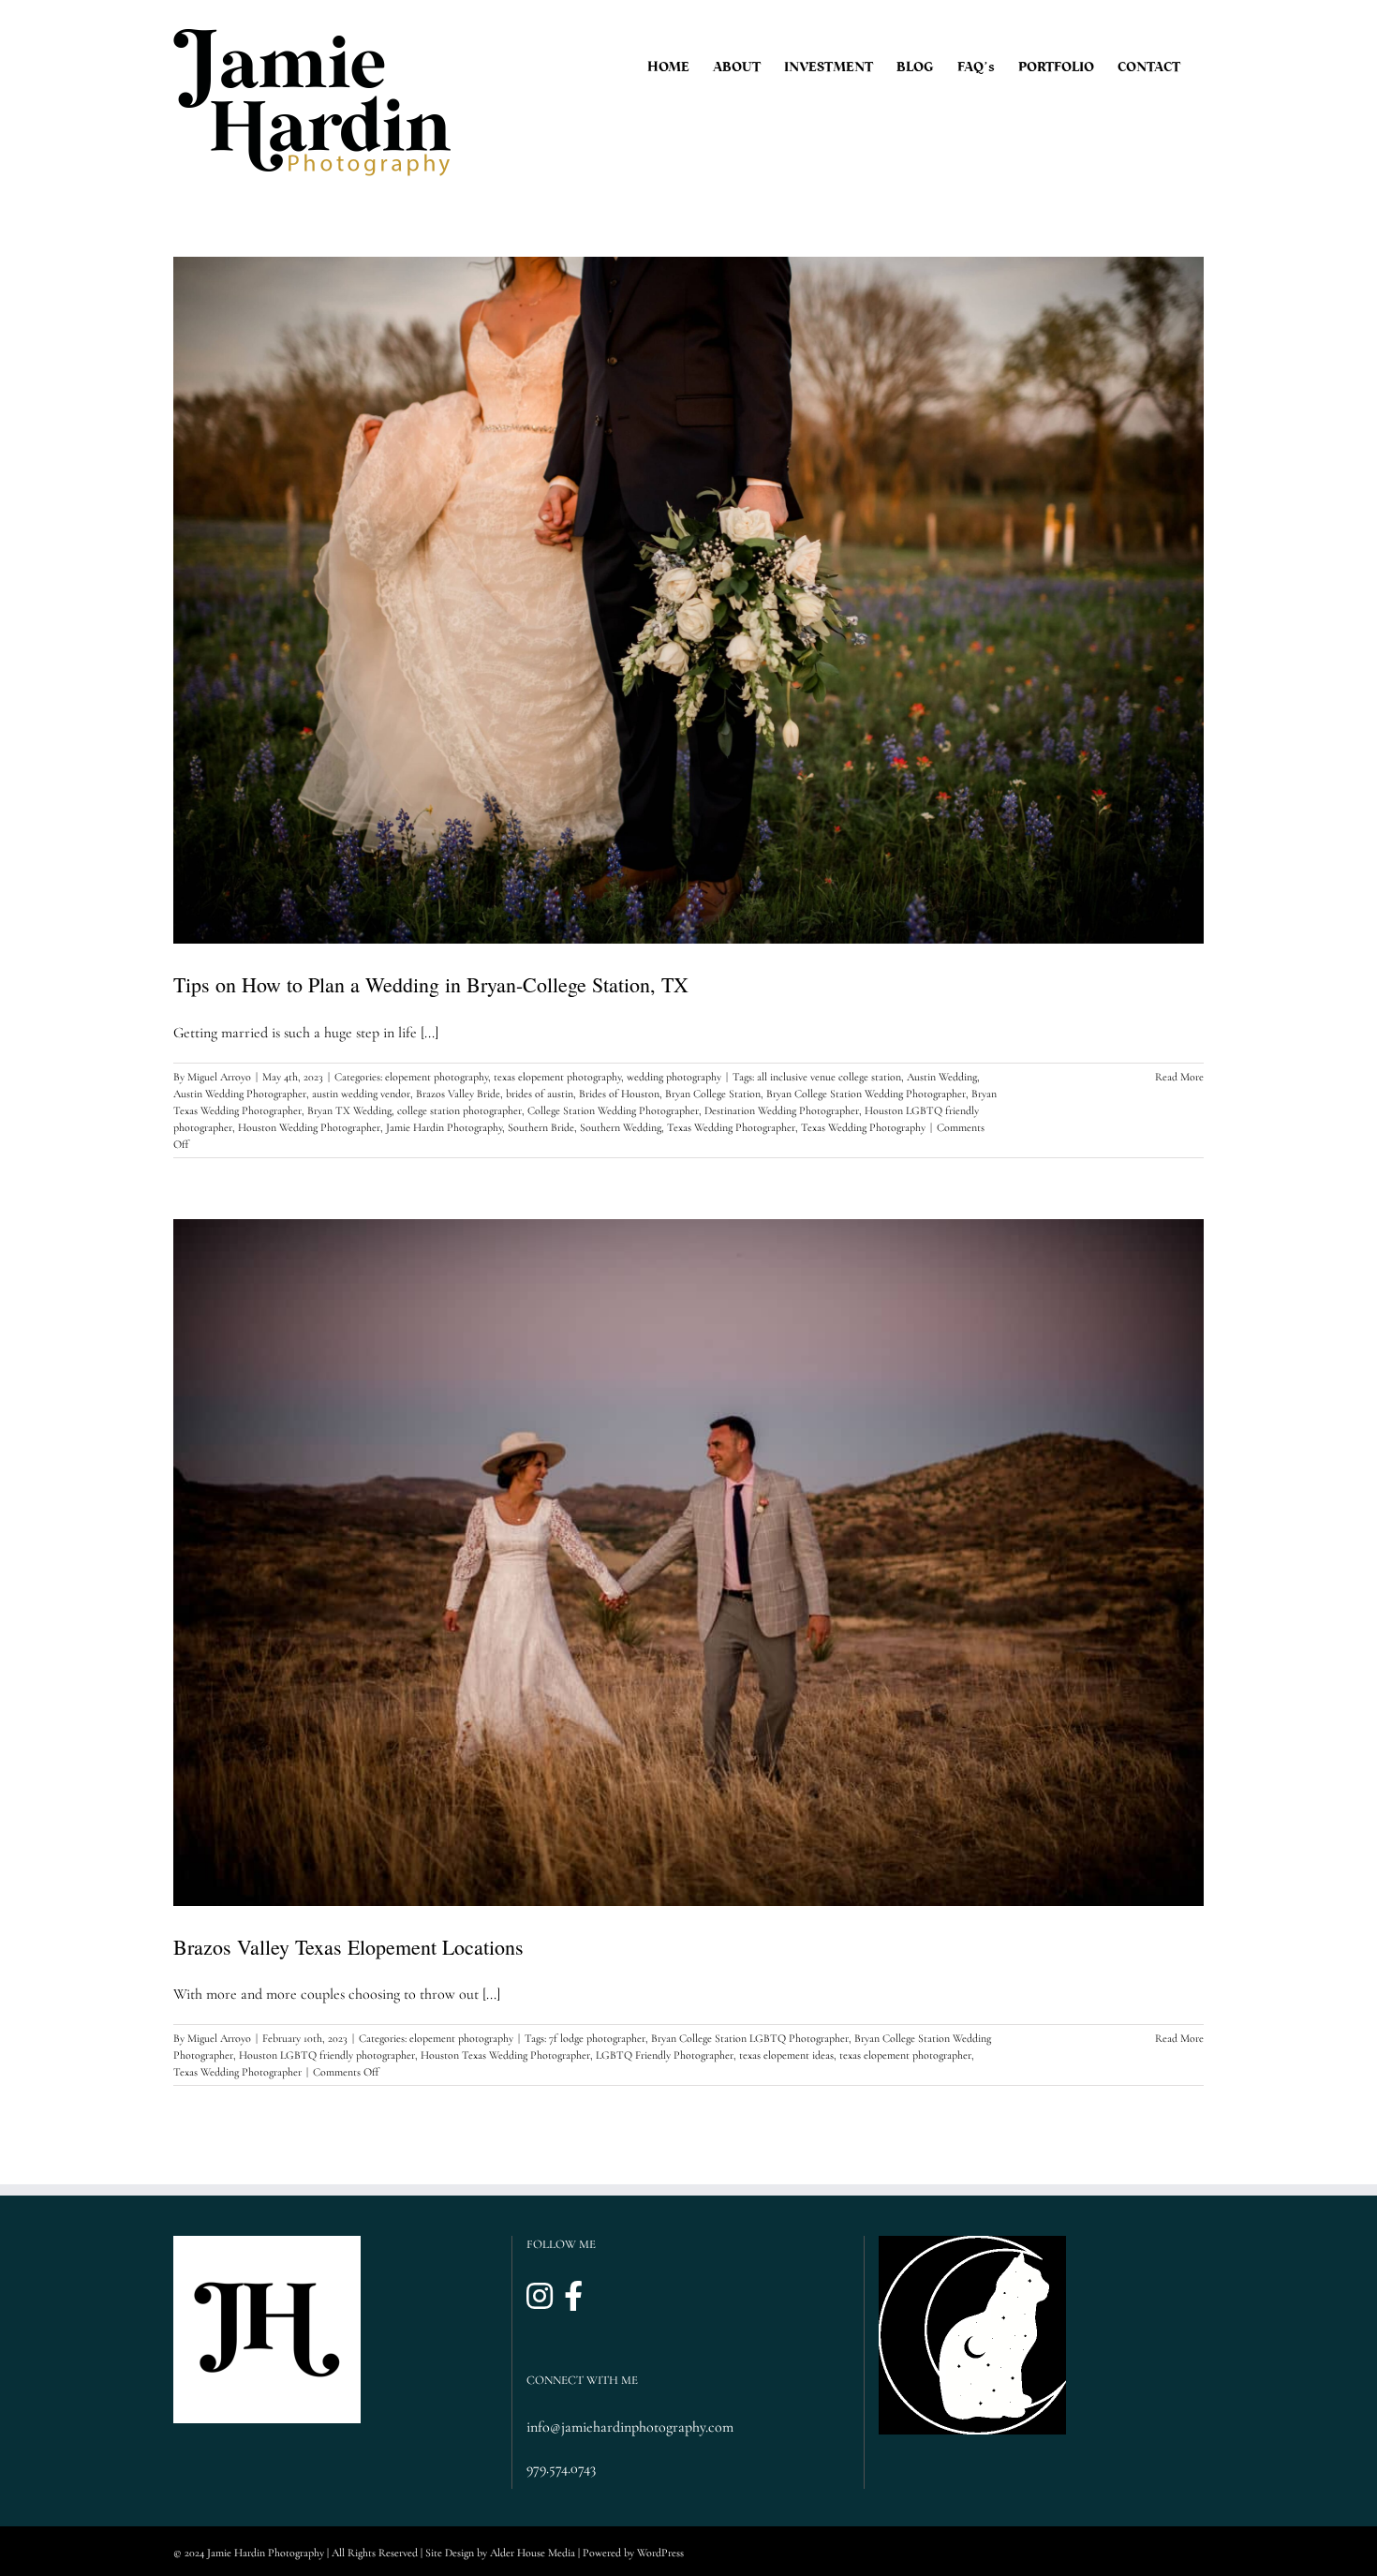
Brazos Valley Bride (458, 1094)
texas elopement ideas (786, 2055)
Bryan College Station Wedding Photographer (866, 1094)
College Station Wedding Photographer (613, 1110)
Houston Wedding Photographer (309, 1127)
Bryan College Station (713, 1094)
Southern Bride (541, 1127)
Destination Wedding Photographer (782, 1110)
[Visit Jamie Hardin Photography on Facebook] (573, 2297)
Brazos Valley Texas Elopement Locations (348, 1947)
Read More (1179, 1077)
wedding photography (674, 1077)
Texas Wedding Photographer (731, 1127)
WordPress (660, 2553)
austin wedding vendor (361, 1094)
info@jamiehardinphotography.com (630, 2427)
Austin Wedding (942, 1077)
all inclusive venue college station (829, 1077)
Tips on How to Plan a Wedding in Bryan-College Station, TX (431, 984)
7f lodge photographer (597, 2038)
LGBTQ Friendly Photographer (665, 2055)
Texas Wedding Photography (863, 1127)
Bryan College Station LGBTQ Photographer (750, 2038)
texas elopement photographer (905, 2055)
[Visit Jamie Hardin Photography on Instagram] (540, 2297)
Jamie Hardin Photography (444, 1127)
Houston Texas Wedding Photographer (505, 2055)
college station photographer (459, 1110)
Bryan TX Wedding (349, 1110)
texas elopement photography (557, 1077)
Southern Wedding (621, 1127)
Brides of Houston (619, 1094)
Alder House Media (533, 2553)
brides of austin (540, 1094)
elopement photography (437, 1077)
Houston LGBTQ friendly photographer (327, 2055)
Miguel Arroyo (219, 1077)
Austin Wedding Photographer (240, 1094)
